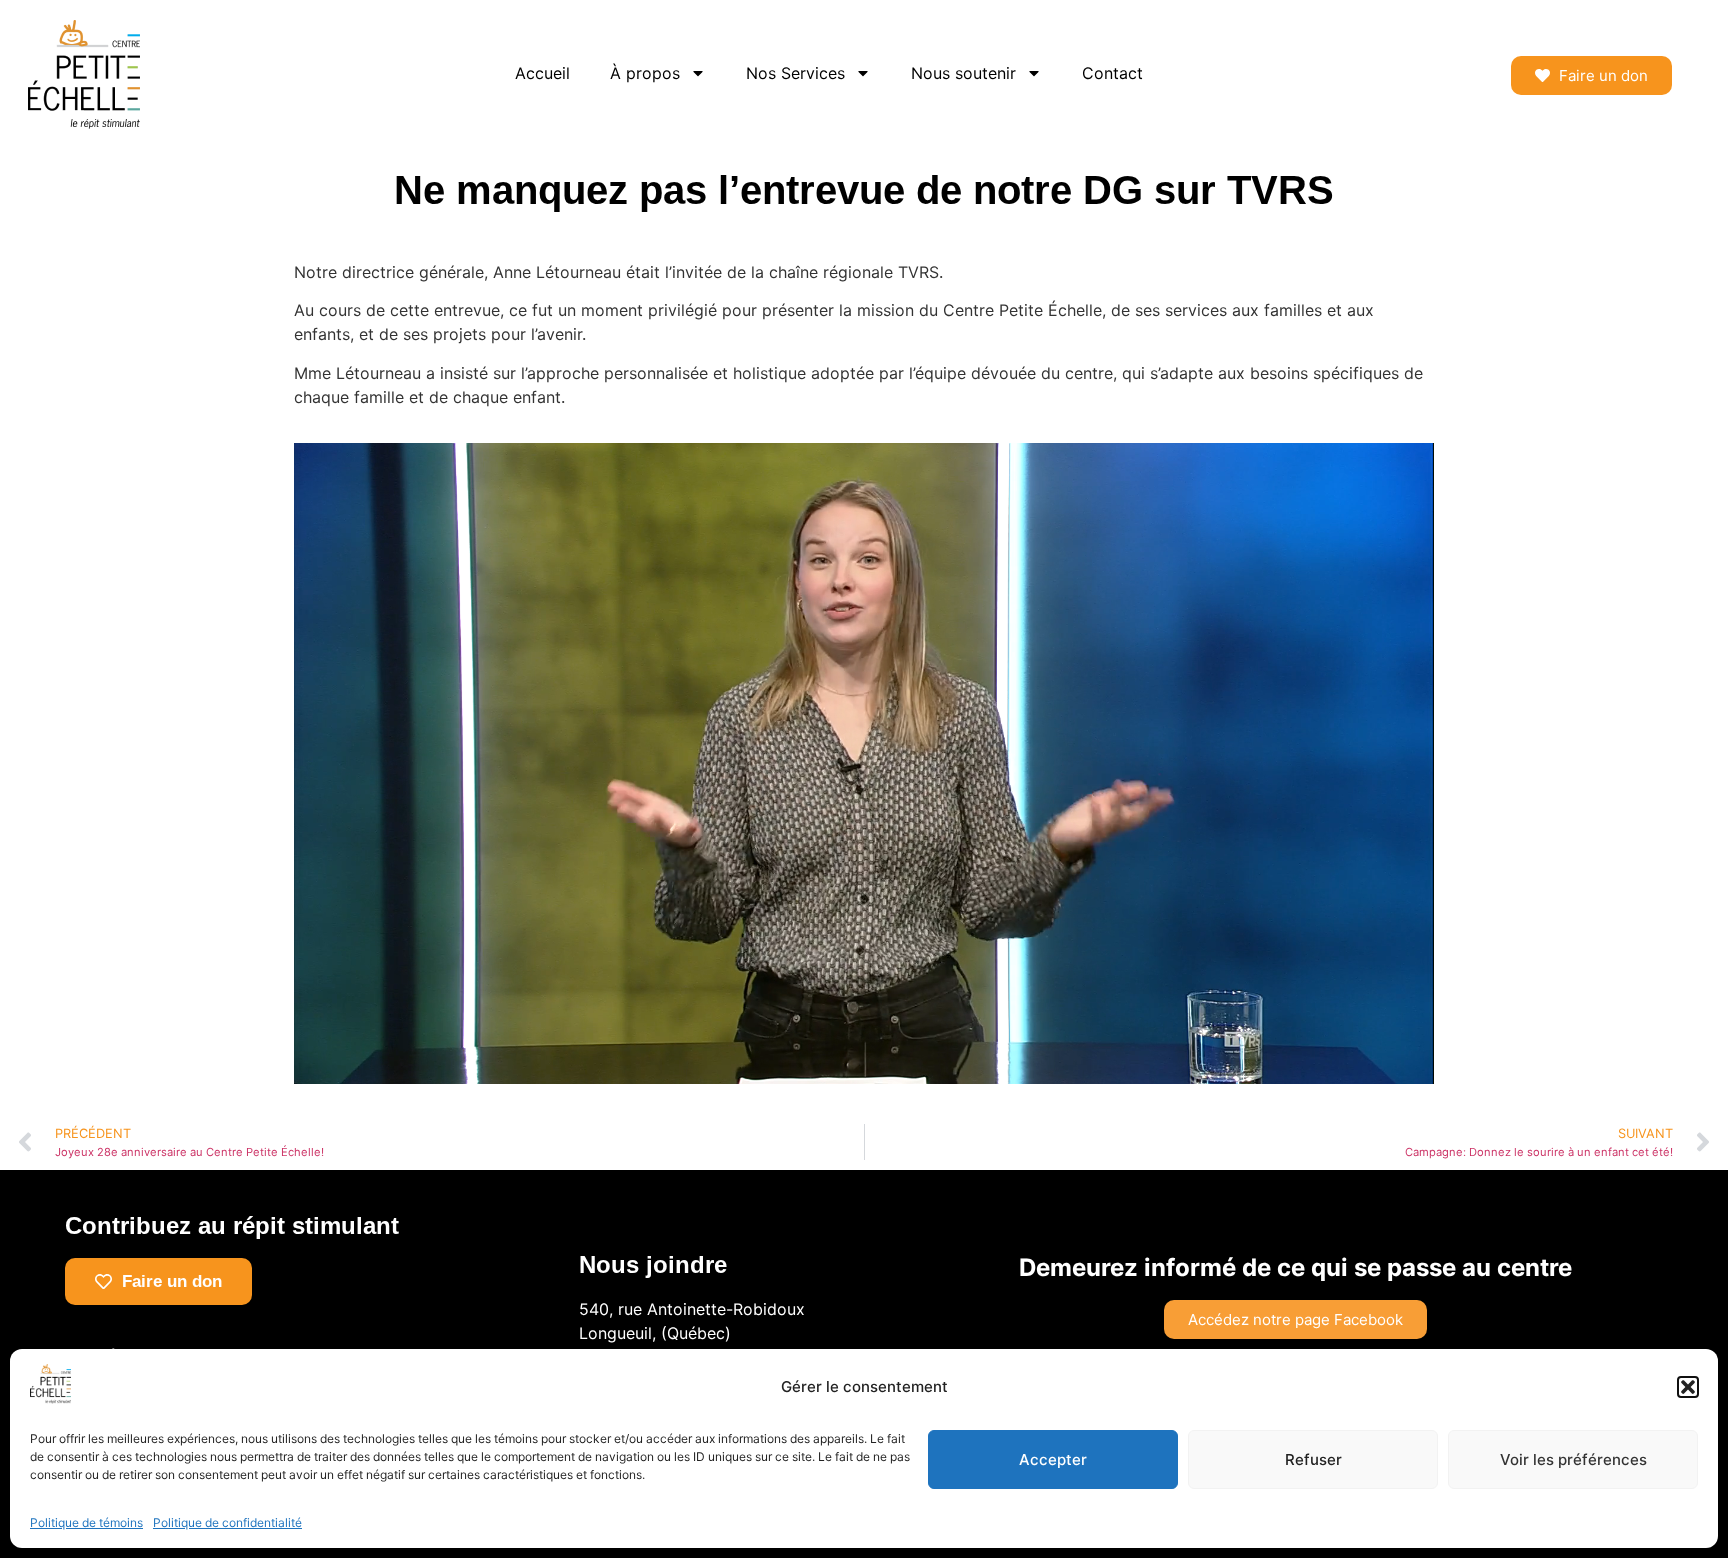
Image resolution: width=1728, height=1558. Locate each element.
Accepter (1053, 1459)
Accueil (542, 73)
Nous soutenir (963, 73)
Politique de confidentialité (227, 1522)
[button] (1688, 1387)
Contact (1112, 73)
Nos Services (795, 73)
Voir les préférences (1573, 1459)
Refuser (1313, 1459)
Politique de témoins (86, 1522)
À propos (645, 73)
